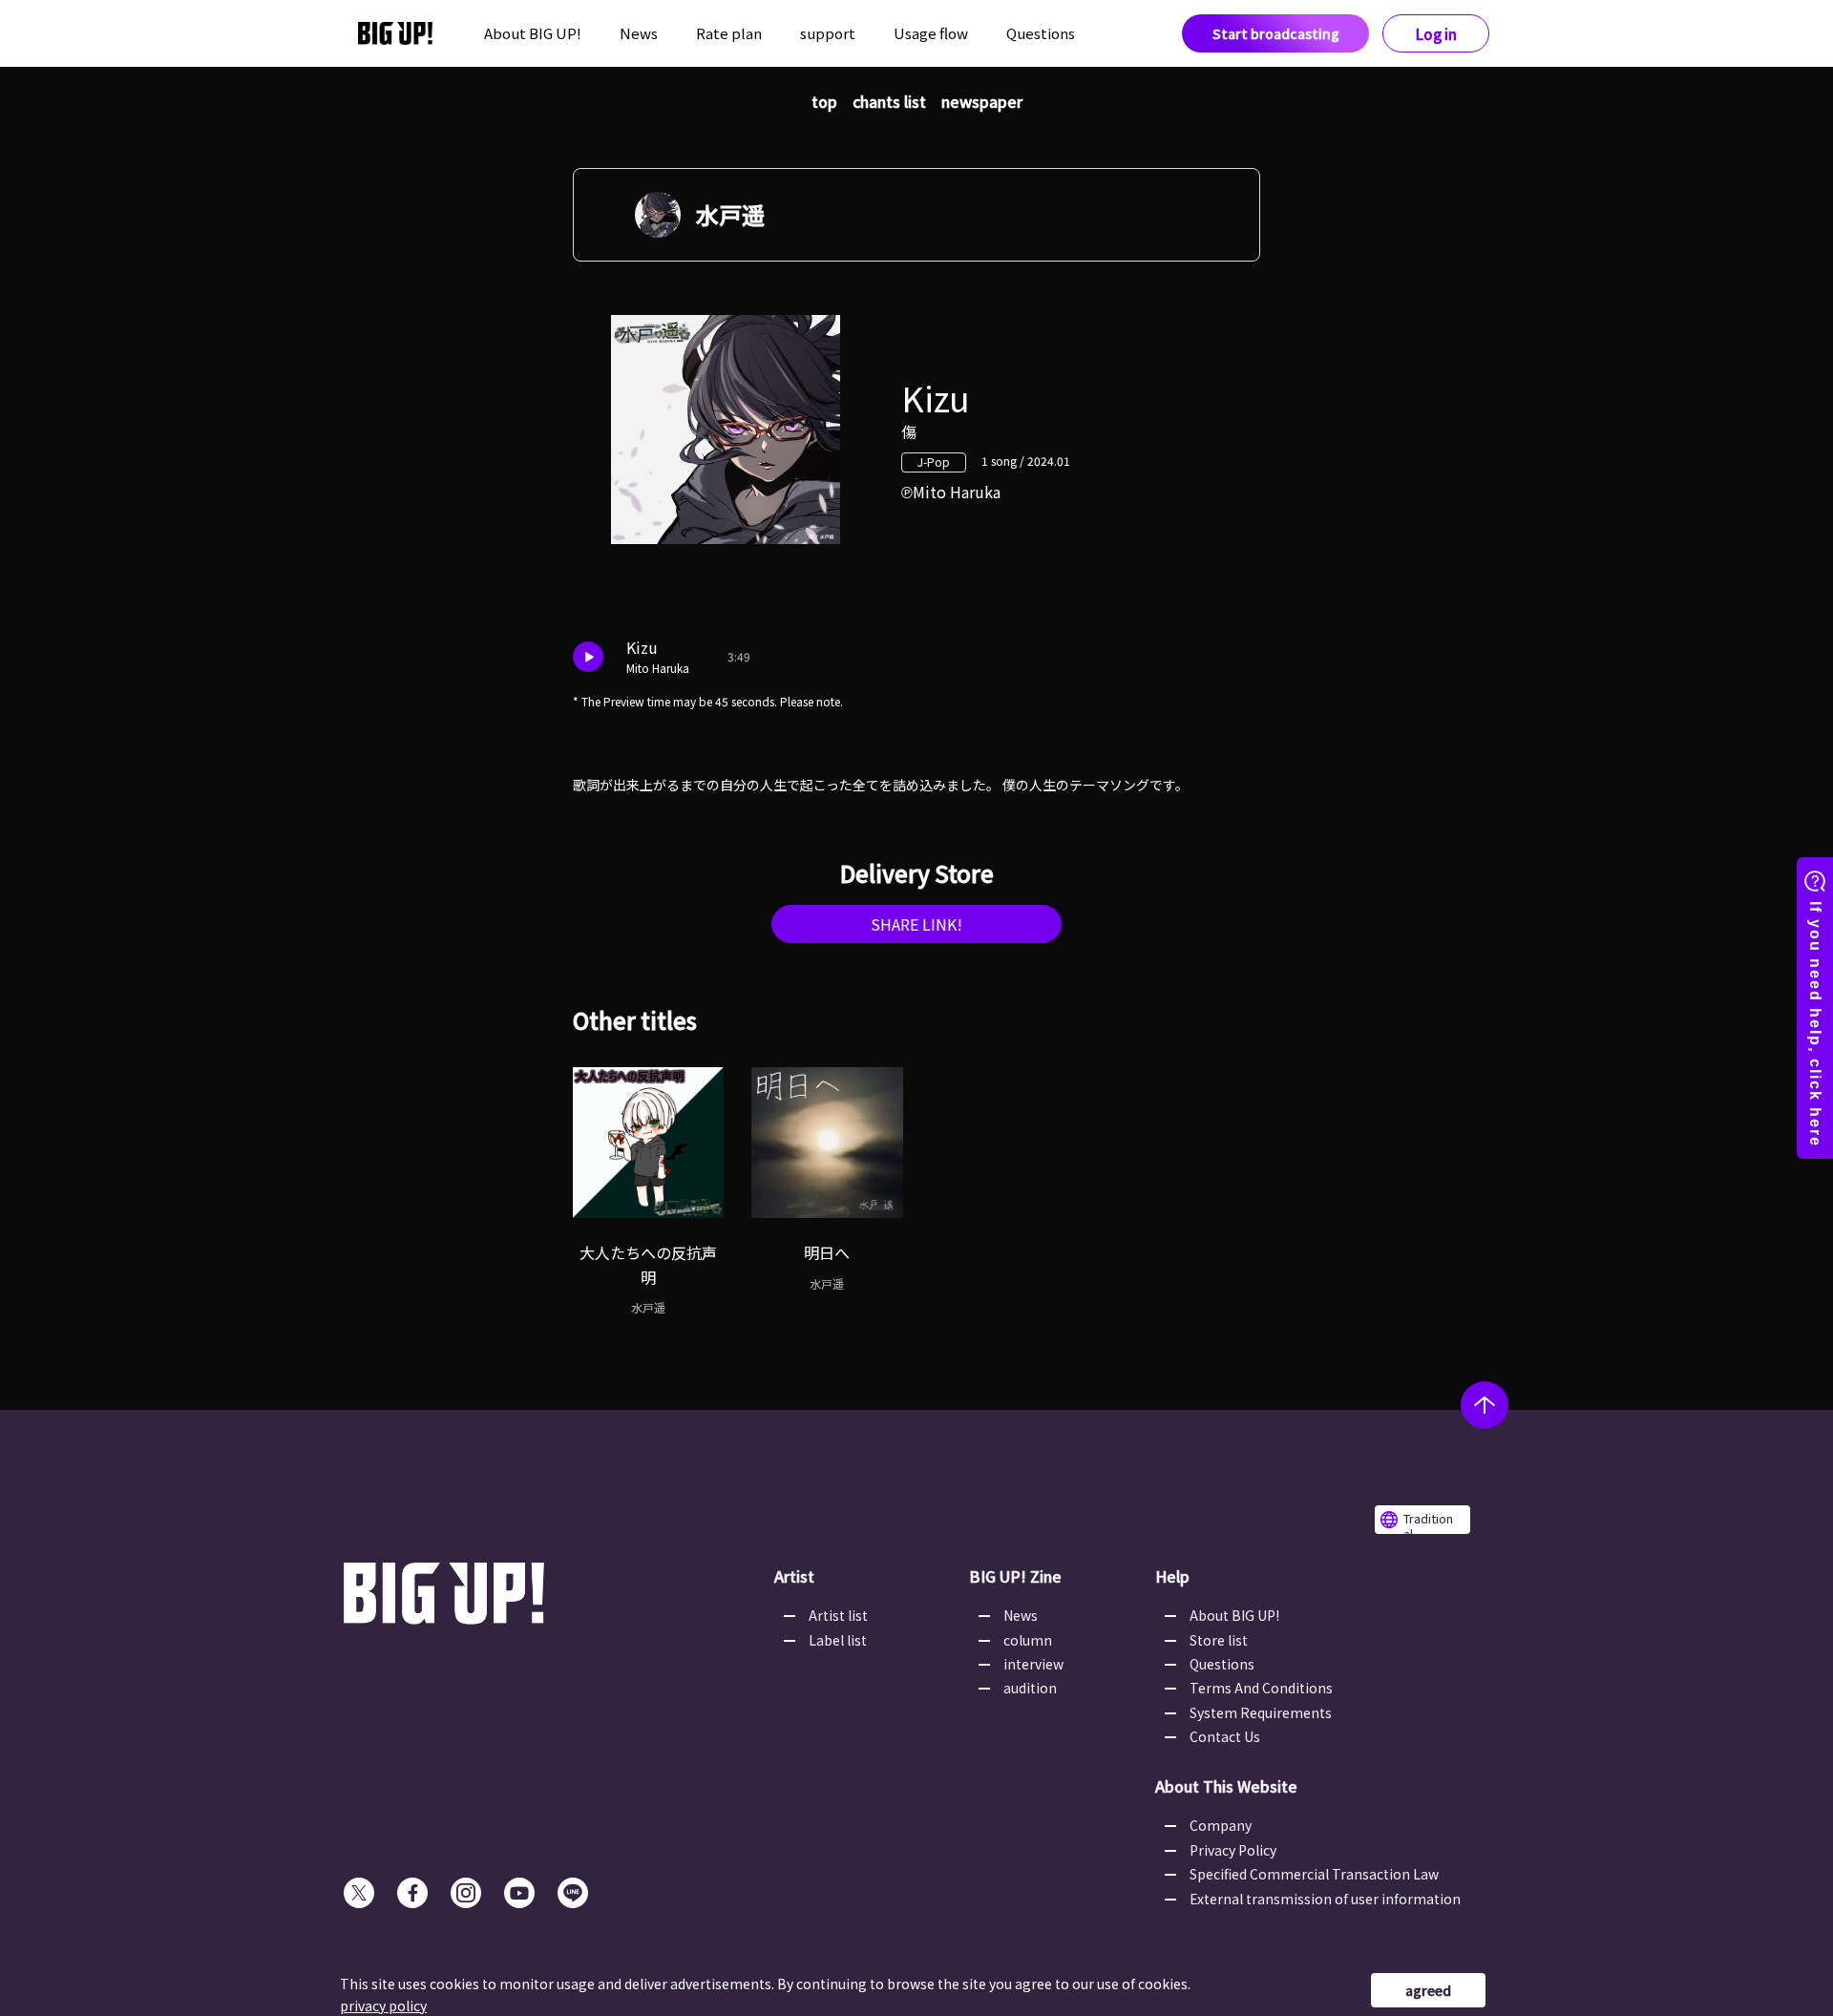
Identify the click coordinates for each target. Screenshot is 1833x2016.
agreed (1428, 1990)
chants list (889, 101)
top (824, 101)
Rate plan (729, 33)
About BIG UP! (533, 33)
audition (1030, 1688)
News (639, 33)
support (828, 33)
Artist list (838, 1615)
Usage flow (931, 33)
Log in (1436, 34)
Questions (1041, 33)
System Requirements (1261, 1712)
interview (1033, 1664)
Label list (838, 1640)
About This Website (1226, 1786)
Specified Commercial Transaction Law (1314, 1874)
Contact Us (1225, 1736)
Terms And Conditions (1261, 1688)
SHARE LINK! (916, 924)
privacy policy (383, 2005)
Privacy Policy (1233, 1850)
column (1028, 1640)
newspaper (982, 101)
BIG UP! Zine (1015, 1576)
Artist (794, 1576)
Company (1221, 1825)
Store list (1219, 1640)
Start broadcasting (1276, 33)
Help (1172, 1576)
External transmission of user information (1325, 1899)
